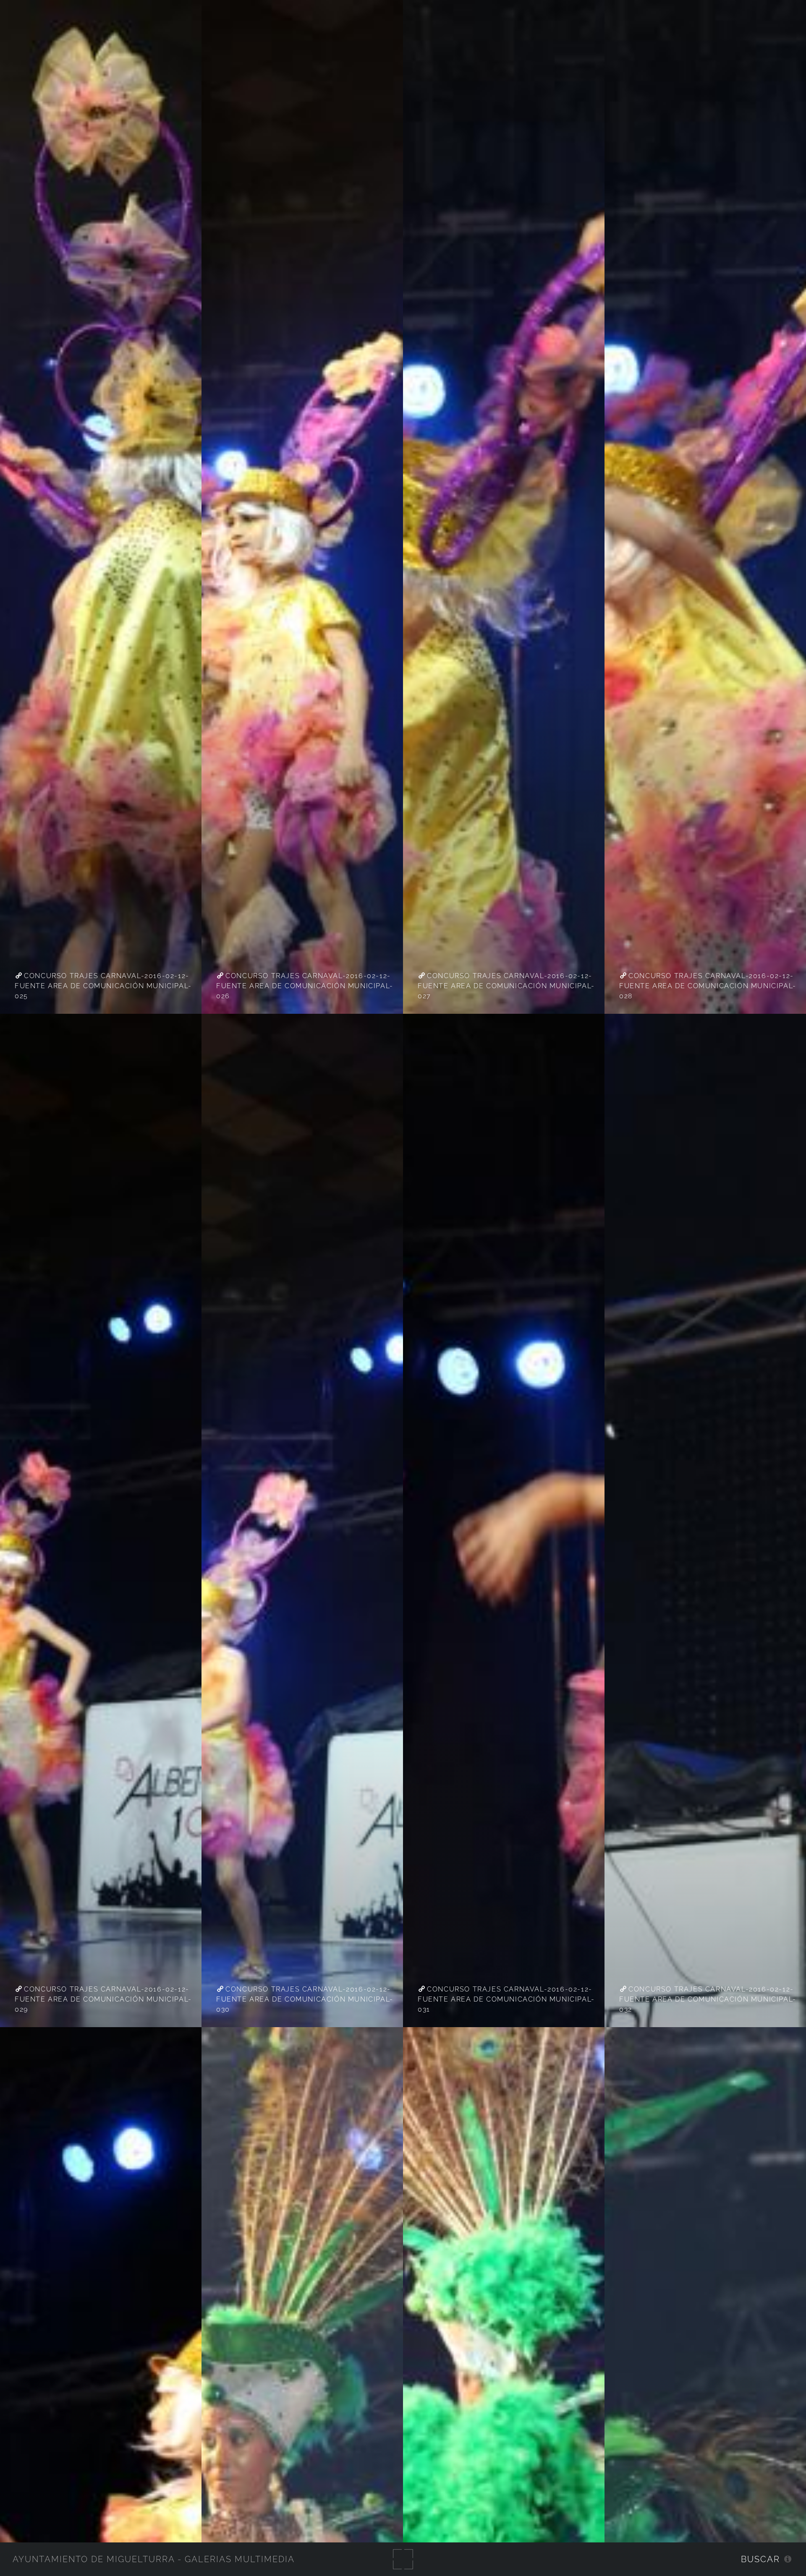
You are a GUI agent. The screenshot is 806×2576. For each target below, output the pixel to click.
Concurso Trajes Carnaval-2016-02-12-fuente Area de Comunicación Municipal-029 (103, 1999)
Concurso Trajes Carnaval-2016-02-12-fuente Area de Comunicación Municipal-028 (708, 986)
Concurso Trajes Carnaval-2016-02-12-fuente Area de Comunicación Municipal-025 (103, 986)
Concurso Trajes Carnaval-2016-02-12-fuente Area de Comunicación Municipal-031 (506, 1999)
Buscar (760, 2559)
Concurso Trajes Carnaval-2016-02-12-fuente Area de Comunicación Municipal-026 (305, 986)
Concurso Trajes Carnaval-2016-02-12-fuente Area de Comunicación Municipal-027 (506, 986)
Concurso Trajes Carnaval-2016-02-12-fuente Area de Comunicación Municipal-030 (305, 1999)
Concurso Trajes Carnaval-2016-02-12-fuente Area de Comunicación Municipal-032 (708, 1999)
